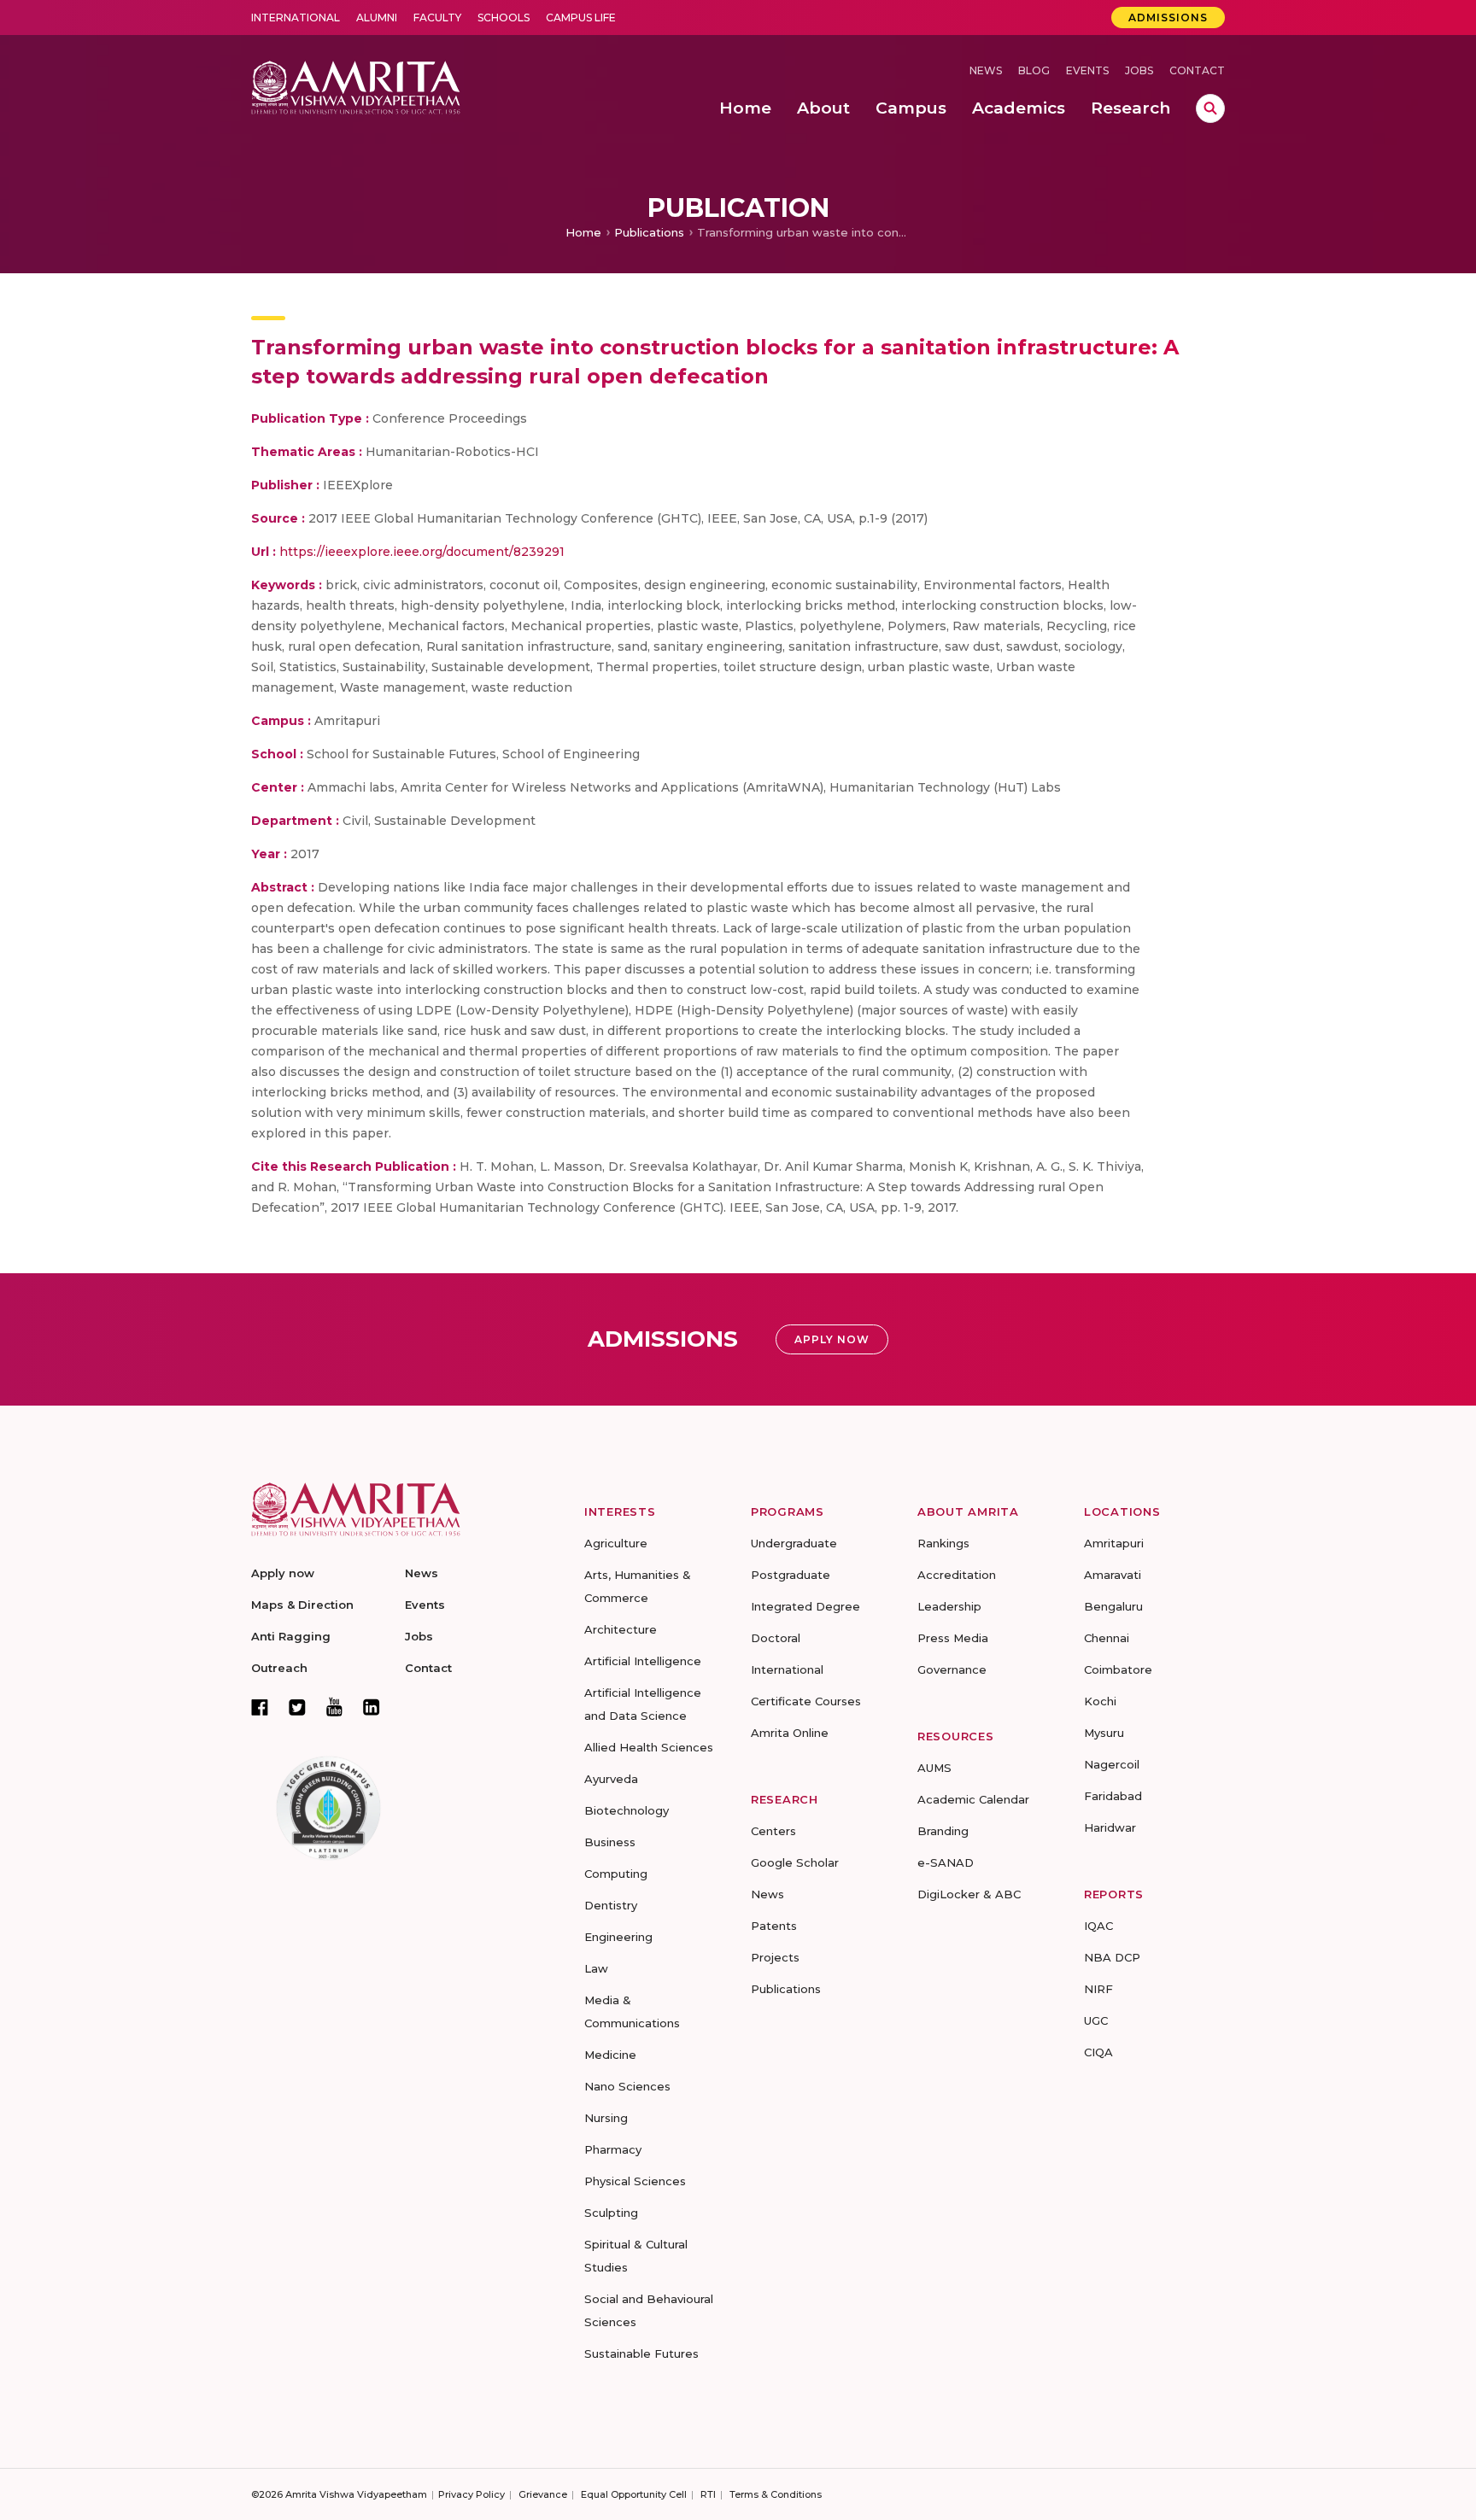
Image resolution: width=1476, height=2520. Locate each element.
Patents (774, 1926)
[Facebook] (260, 1707)
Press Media (953, 1638)
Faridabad (1113, 1796)
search (1210, 108)
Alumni (377, 18)
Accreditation (957, 1575)
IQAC (1098, 1926)
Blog (1034, 70)
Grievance (543, 2494)
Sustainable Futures (641, 2353)
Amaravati (1113, 1575)
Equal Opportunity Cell (634, 2494)
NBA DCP (1112, 1957)
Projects (775, 1957)
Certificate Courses (806, 1701)
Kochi (1100, 1701)
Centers (773, 1831)
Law (596, 1968)
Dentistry (611, 1905)
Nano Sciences (627, 2086)
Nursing (606, 2118)
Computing (616, 1874)
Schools (504, 18)
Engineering (618, 1937)
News (986, 70)
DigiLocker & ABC (969, 1894)
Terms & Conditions (776, 2494)
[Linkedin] (372, 1707)
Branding (943, 1831)
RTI (708, 2494)
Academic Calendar (973, 1799)
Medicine (610, 2055)
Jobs (1139, 70)
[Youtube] (334, 1707)
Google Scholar (795, 1862)
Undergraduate (794, 1543)
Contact (1197, 70)
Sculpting (611, 2213)
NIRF (1098, 1989)
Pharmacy (613, 2149)
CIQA (1098, 2052)
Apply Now (832, 1339)
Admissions (1168, 18)
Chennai (1107, 1638)
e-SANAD (946, 1862)
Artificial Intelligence (643, 1661)
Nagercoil (1112, 1764)
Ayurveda (611, 1779)
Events (1087, 70)
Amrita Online (790, 1733)
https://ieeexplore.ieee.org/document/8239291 (422, 552)
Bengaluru (1113, 1606)
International (296, 18)
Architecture (621, 1629)
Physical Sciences (635, 2181)
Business (610, 1842)
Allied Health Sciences (649, 1747)
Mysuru (1104, 1733)
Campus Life (581, 18)
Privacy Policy (471, 2494)
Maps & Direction (302, 1605)
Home (583, 232)
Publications (649, 232)
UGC (1096, 2020)
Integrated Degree (805, 1606)
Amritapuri (1114, 1543)
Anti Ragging (291, 1636)
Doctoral (776, 1638)
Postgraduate (791, 1575)
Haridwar (1110, 1827)
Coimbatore (1118, 1669)
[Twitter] (297, 1707)
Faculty (437, 18)
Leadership (949, 1606)
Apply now (283, 1573)
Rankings (943, 1543)
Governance (952, 1669)
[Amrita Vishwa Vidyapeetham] (356, 86)
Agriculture (616, 1543)
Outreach (279, 1668)
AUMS (934, 1768)
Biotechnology (627, 1810)
